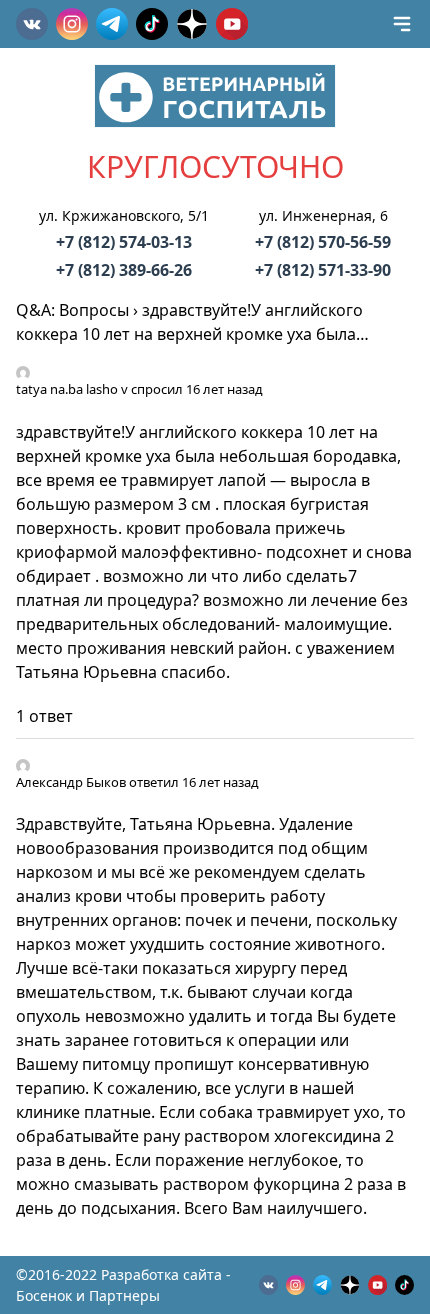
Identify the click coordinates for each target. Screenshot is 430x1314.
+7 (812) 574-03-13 (124, 242)
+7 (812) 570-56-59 (323, 242)
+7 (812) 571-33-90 (323, 270)
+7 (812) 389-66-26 (124, 270)
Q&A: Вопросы (72, 310)
